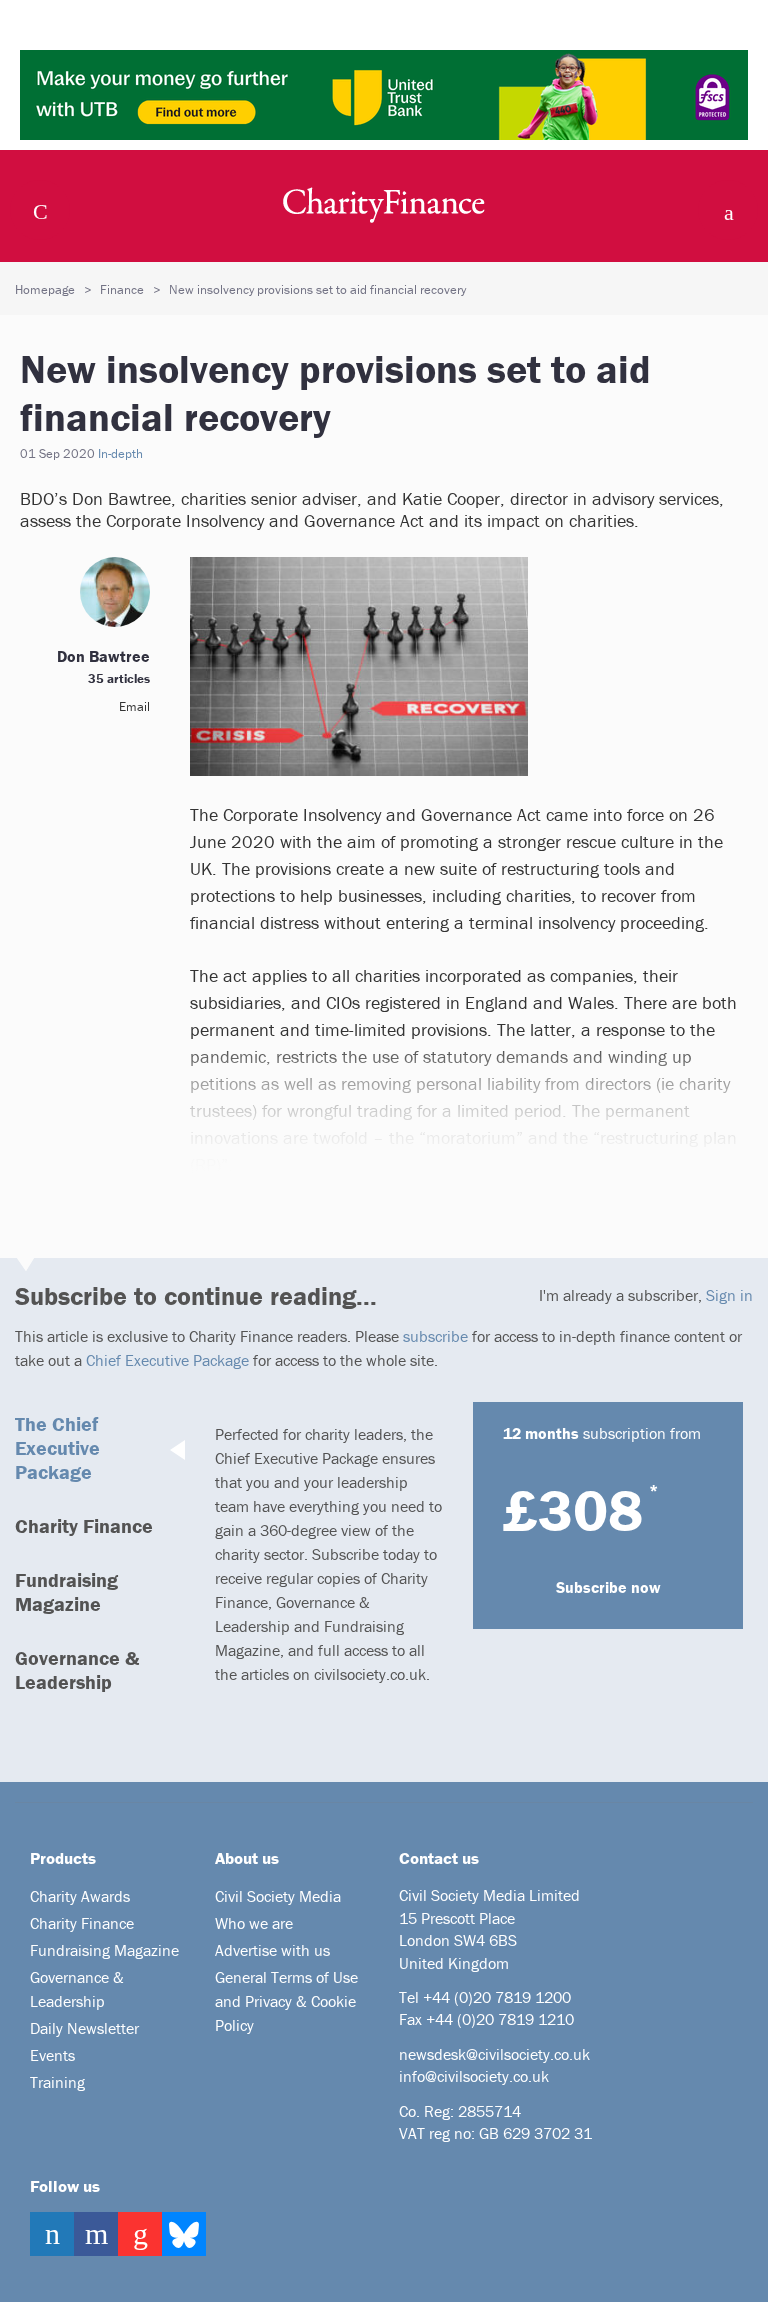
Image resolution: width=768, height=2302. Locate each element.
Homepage (45, 289)
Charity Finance (84, 1525)
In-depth (120, 453)
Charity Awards (80, 1896)
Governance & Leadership (77, 1669)
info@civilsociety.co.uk (474, 2076)
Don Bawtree (103, 656)
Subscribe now (608, 1587)
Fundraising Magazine (66, 1591)
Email (134, 706)
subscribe (435, 1336)
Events (52, 2055)
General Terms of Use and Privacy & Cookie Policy (286, 2001)
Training (57, 2082)
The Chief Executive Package (57, 1447)
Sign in (729, 1295)
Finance (122, 289)
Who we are (254, 1923)
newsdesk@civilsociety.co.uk (494, 2054)
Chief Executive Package (167, 1360)
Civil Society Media (278, 1896)
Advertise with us (272, 1950)
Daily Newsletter (84, 2028)
